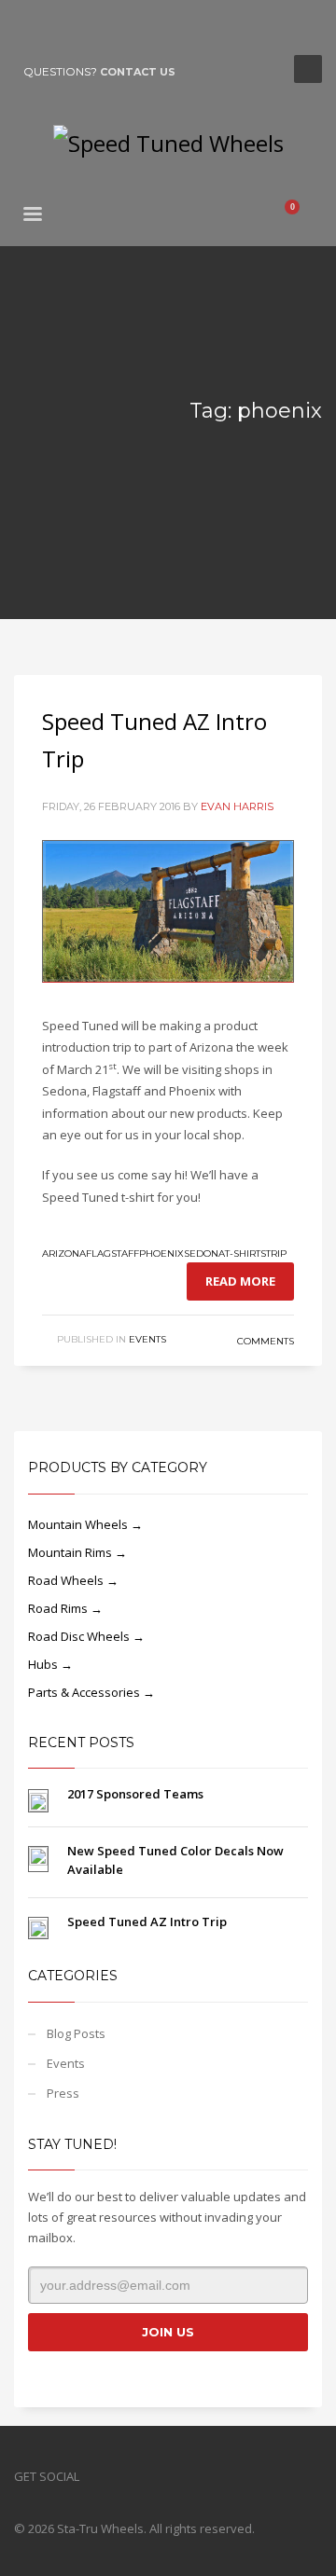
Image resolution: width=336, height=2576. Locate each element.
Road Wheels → (73, 1580)
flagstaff (112, 1254)
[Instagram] (84, 28)
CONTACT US (138, 72)
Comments (264, 1341)
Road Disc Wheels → (86, 1636)
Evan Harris (237, 806)
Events (147, 1339)
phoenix (161, 1254)
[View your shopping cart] (300, 216)
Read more (240, 1281)
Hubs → (50, 1664)
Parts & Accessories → (91, 1692)
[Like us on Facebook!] (93, 2476)
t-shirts (245, 1254)
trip (276, 1254)
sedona (204, 1254)
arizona (64, 1254)
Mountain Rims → (77, 1552)
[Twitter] (56, 28)
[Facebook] (28, 28)
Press (63, 2093)
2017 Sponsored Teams (135, 1794)
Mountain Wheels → (85, 1524)
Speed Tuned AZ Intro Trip (147, 1922)
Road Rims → (65, 1608)
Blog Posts (76, 2033)
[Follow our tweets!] (121, 2476)
